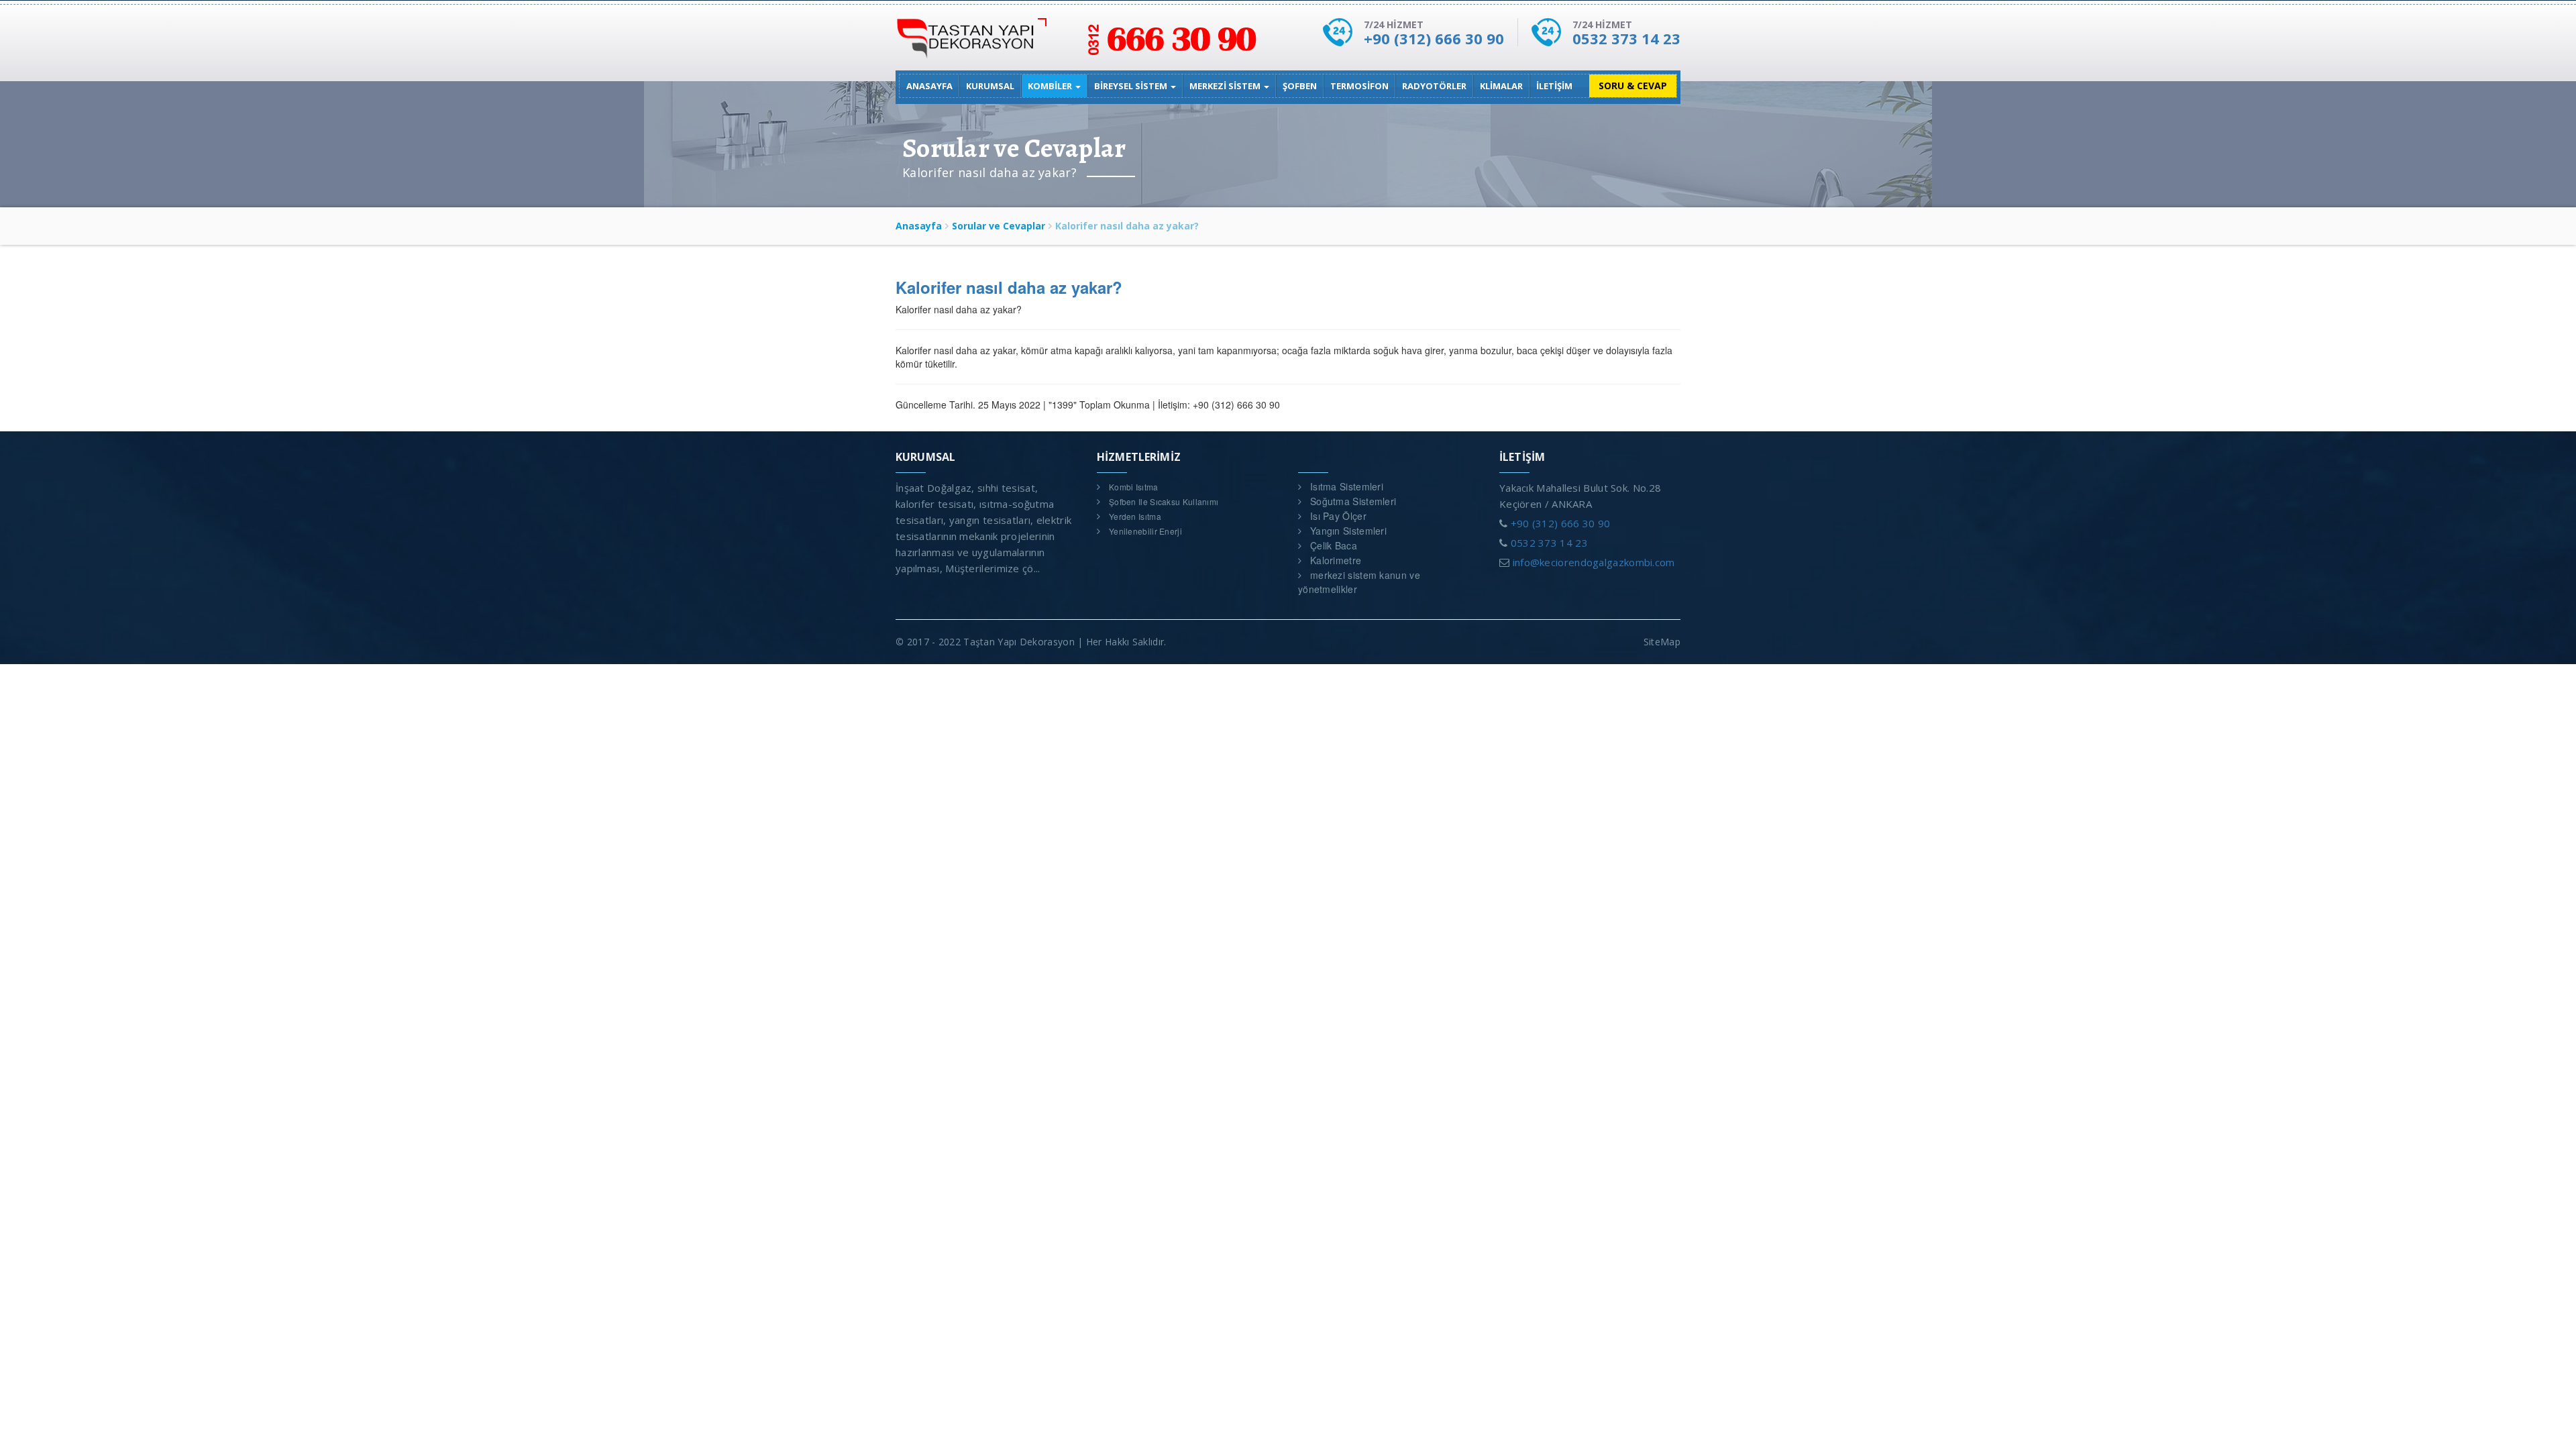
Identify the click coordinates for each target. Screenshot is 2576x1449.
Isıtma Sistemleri (1347, 486)
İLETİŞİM (1554, 86)
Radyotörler (1434, 86)
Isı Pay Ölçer (1338, 516)
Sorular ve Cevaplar (999, 226)
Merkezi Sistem (1226, 86)
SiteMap (1662, 642)
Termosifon (1359, 86)
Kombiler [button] (1051, 86)
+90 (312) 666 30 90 (1434, 38)
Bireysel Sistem (1132, 86)
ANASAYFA (929, 86)
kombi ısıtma (1134, 487)
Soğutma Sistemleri (1353, 501)
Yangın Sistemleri (1348, 531)
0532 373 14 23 (1626, 38)
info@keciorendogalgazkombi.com (1594, 562)
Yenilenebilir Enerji (1145, 531)
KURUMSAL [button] (990, 86)
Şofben (1300, 86)
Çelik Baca (1334, 545)
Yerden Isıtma (1135, 516)
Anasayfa (919, 226)
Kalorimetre (1336, 560)
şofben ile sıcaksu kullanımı (1164, 501)
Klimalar (1501, 86)
